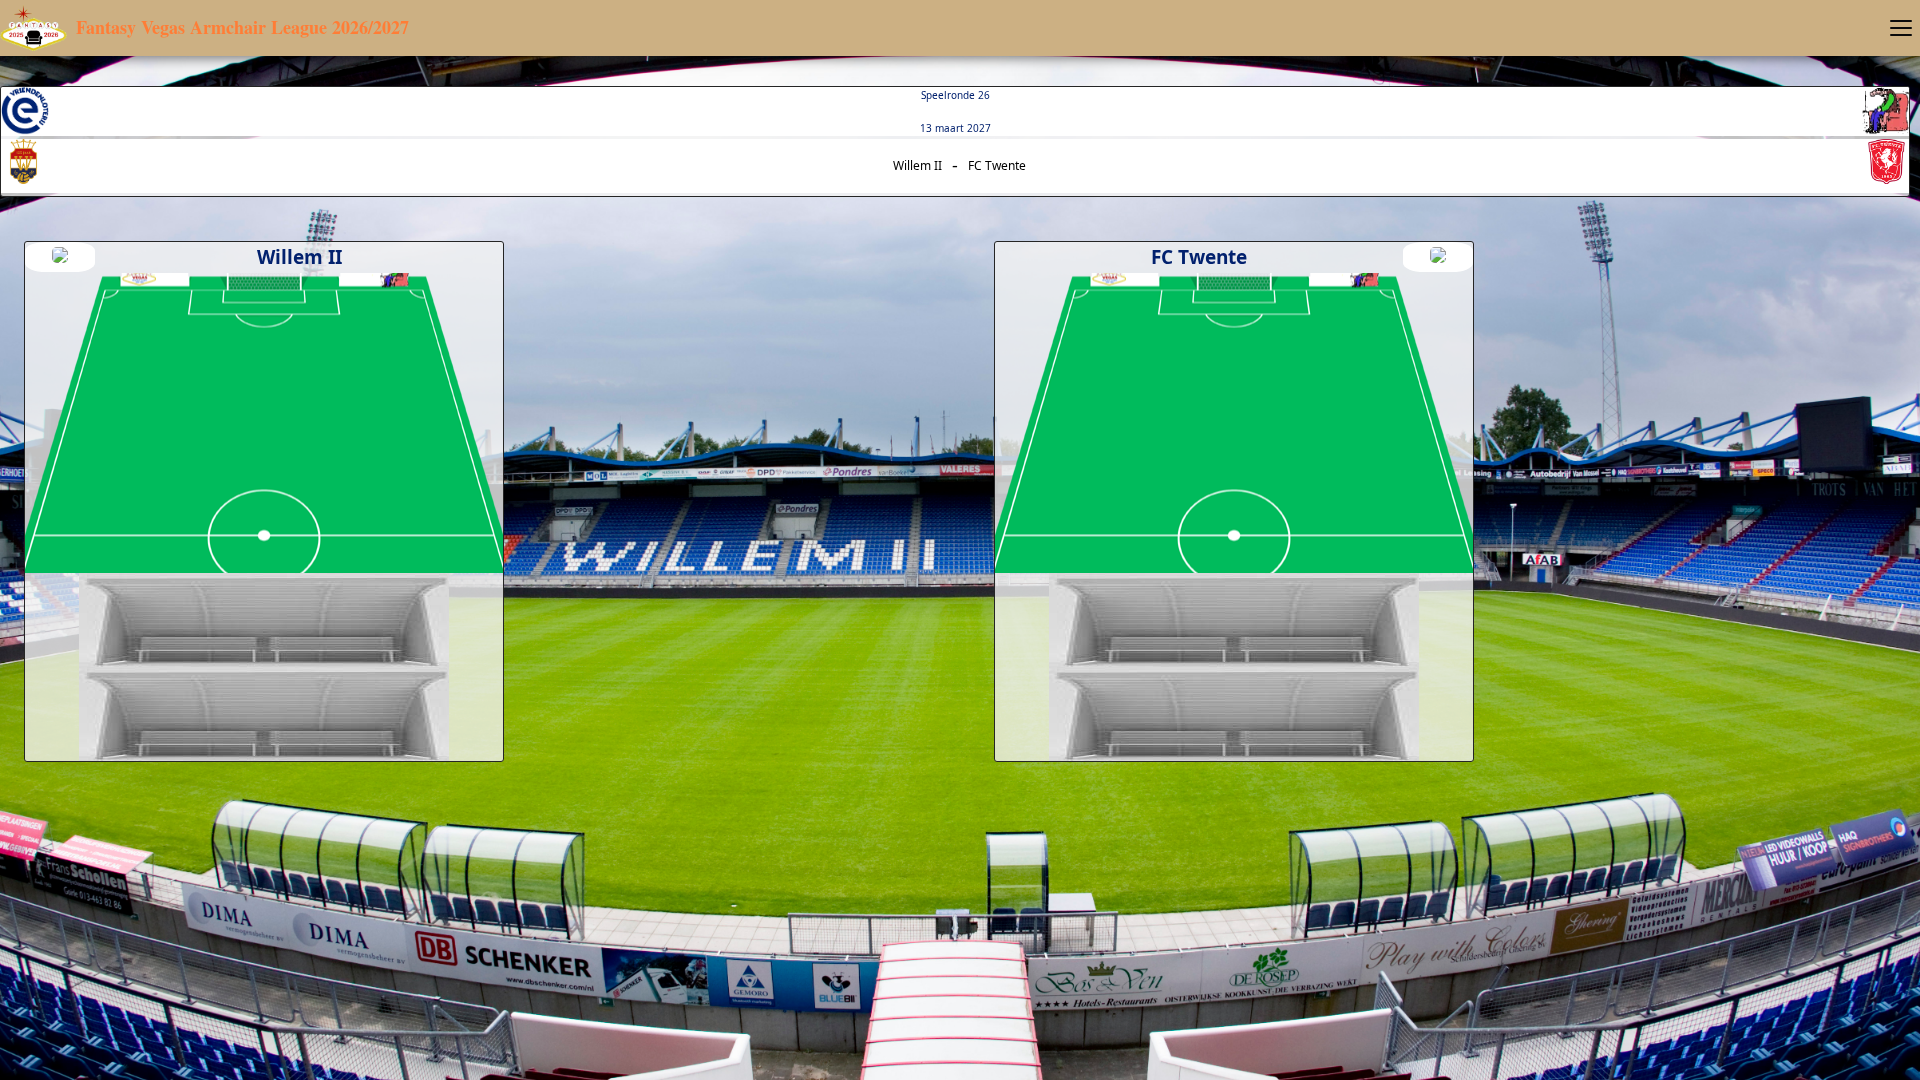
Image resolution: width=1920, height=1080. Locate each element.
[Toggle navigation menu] (1901, 28)
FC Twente (997, 165)
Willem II (917, 165)
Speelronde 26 (955, 95)
